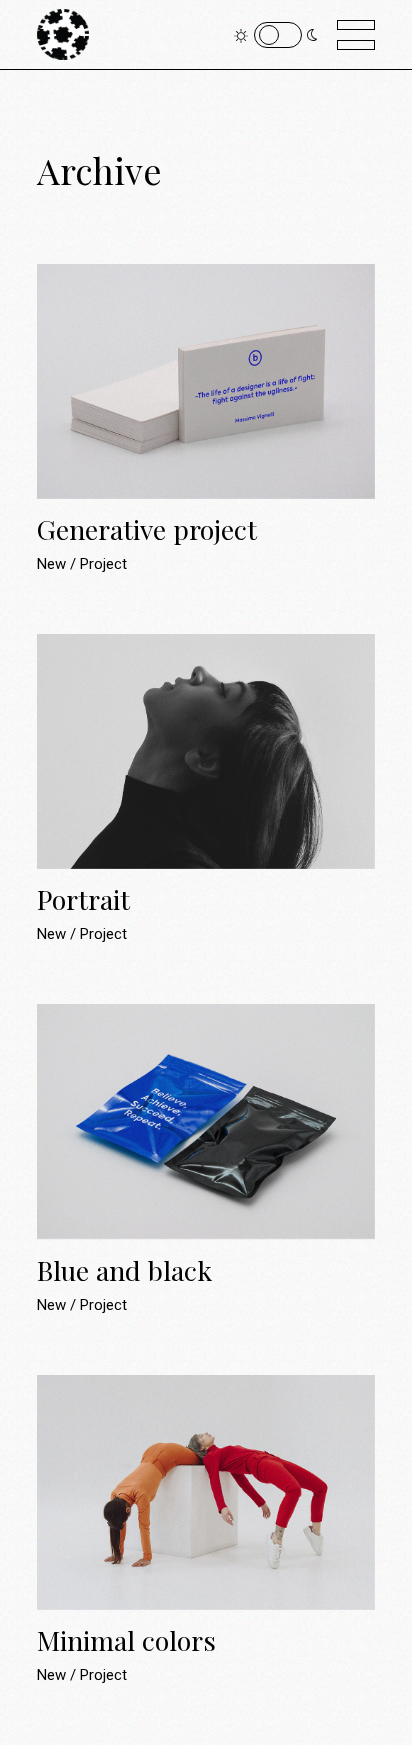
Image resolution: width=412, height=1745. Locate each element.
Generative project (147, 529)
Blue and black (124, 1270)
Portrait (83, 899)
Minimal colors (126, 1640)
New (53, 564)
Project (103, 564)
